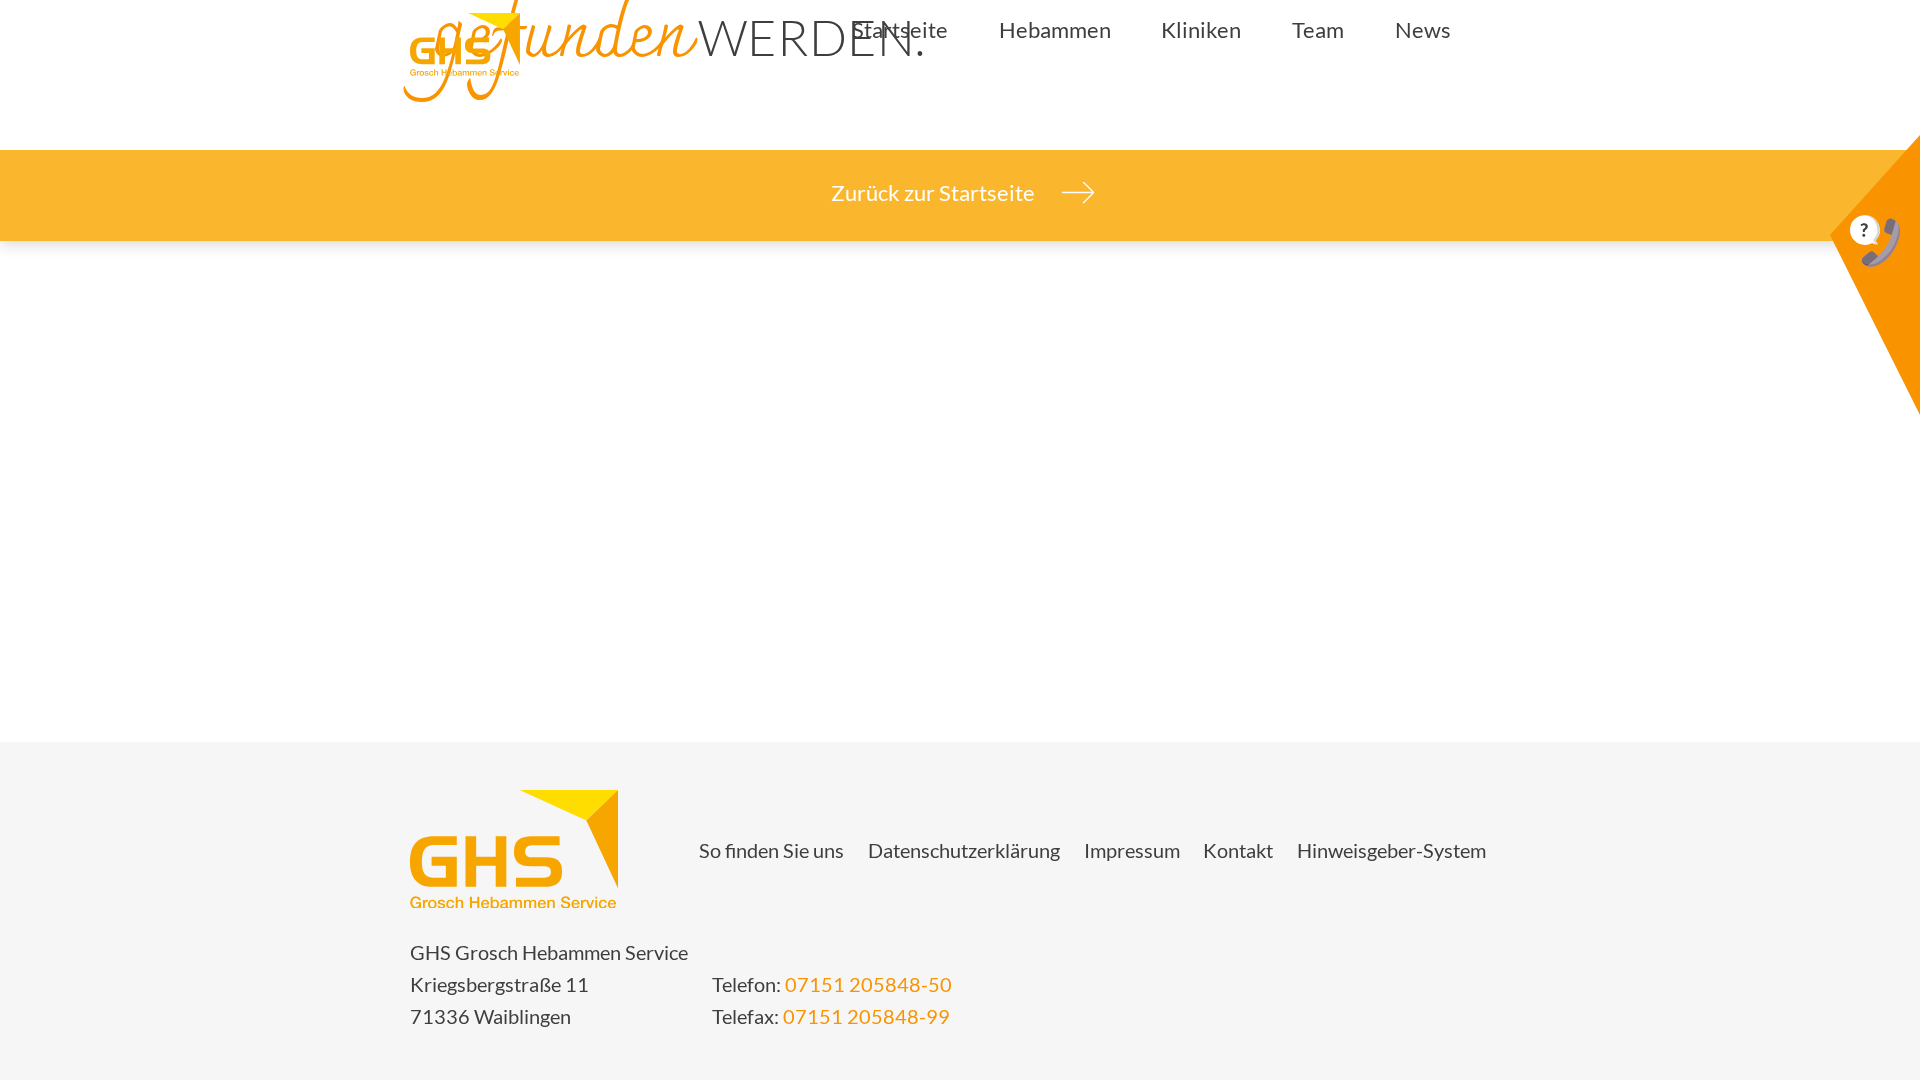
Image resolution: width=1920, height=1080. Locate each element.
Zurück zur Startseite (935, 192)
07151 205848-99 (866, 1016)
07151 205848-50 (868, 984)
